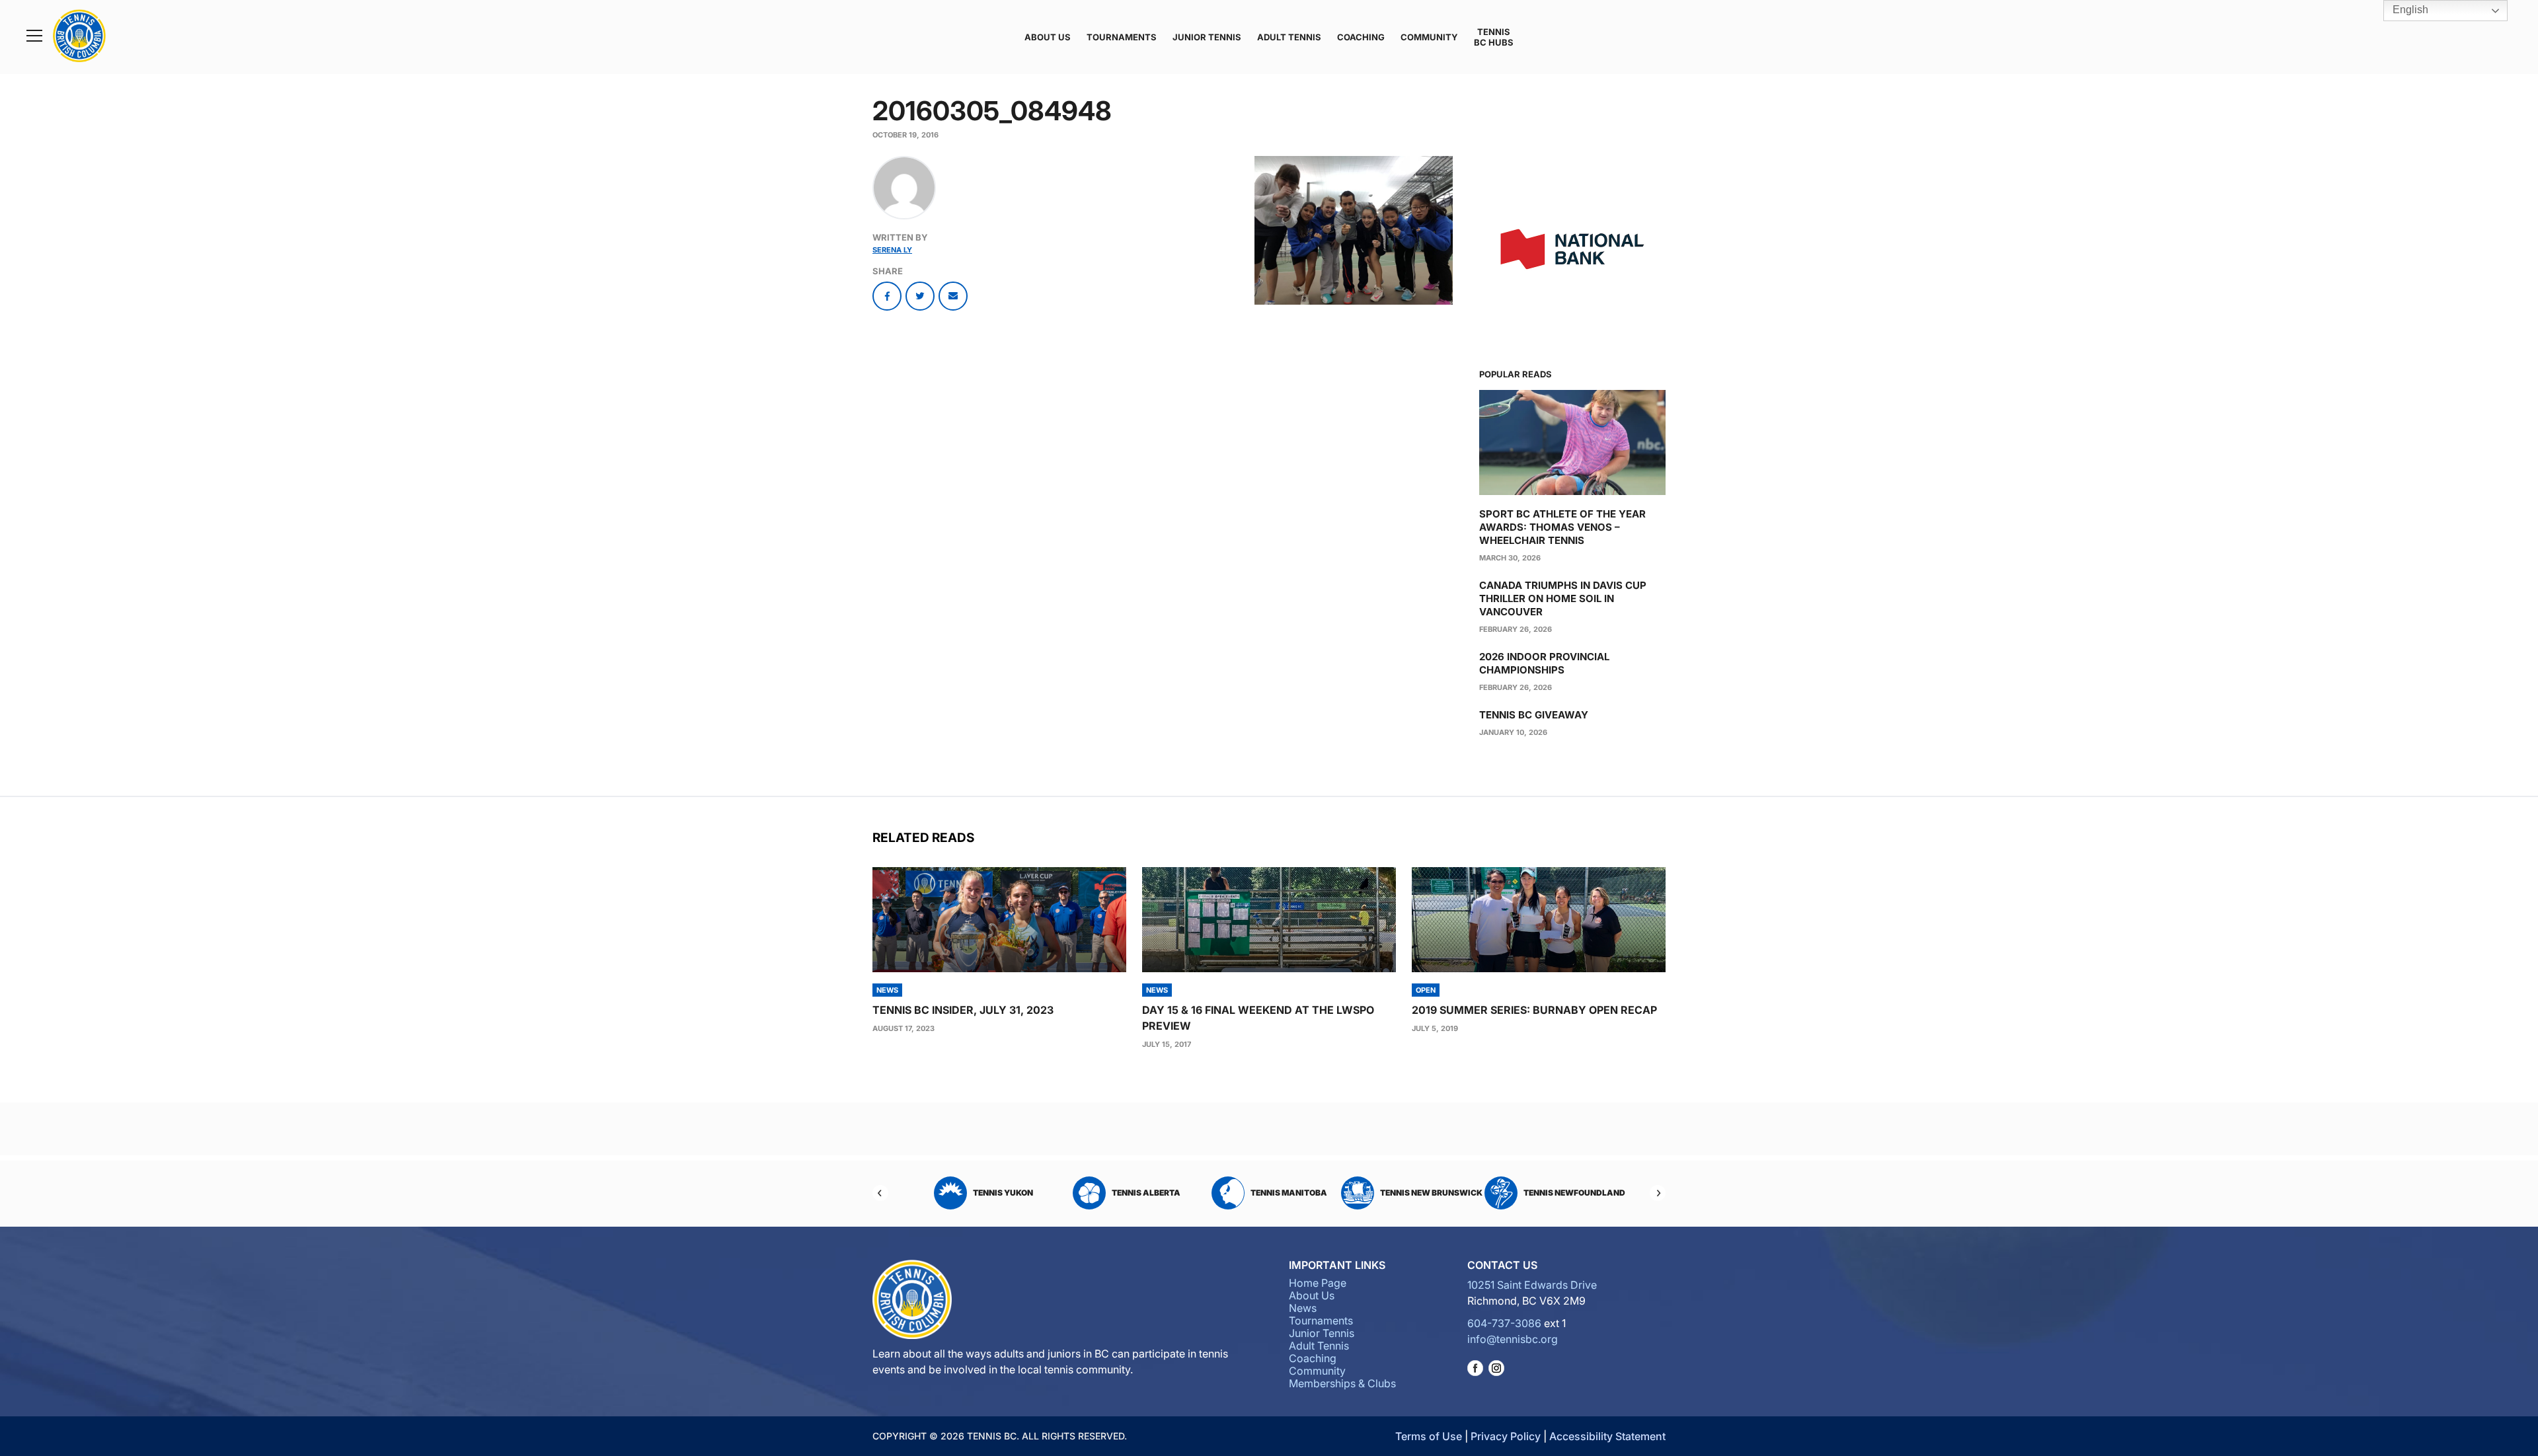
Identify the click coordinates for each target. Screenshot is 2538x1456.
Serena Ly (892, 250)
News (1303, 1308)
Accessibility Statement (1607, 1436)
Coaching (1361, 37)
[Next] (1658, 1193)
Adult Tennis (1289, 37)
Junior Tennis (1207, 37)
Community (1429, 37)
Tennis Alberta (1003, 1193)
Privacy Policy (1506, 1436)
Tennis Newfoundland (1432, 1193)
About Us (1048, 37)
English (2409, 10)
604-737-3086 (1504, 1323)
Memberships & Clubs (1342, 1383)
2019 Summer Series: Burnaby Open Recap (1534, 1010)
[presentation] (999, 920)
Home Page (1318, 1283)
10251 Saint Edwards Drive (1532, 1285)
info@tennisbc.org (1513, 1339)
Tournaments (1122, 37)
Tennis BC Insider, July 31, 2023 (963, 1010)
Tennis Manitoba (1146, 1193)
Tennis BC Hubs (1494, 37)
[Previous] (880, 1193)
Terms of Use (1429, 1436)
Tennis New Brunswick (1288, 1193)
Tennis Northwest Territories (1564, 1193)
